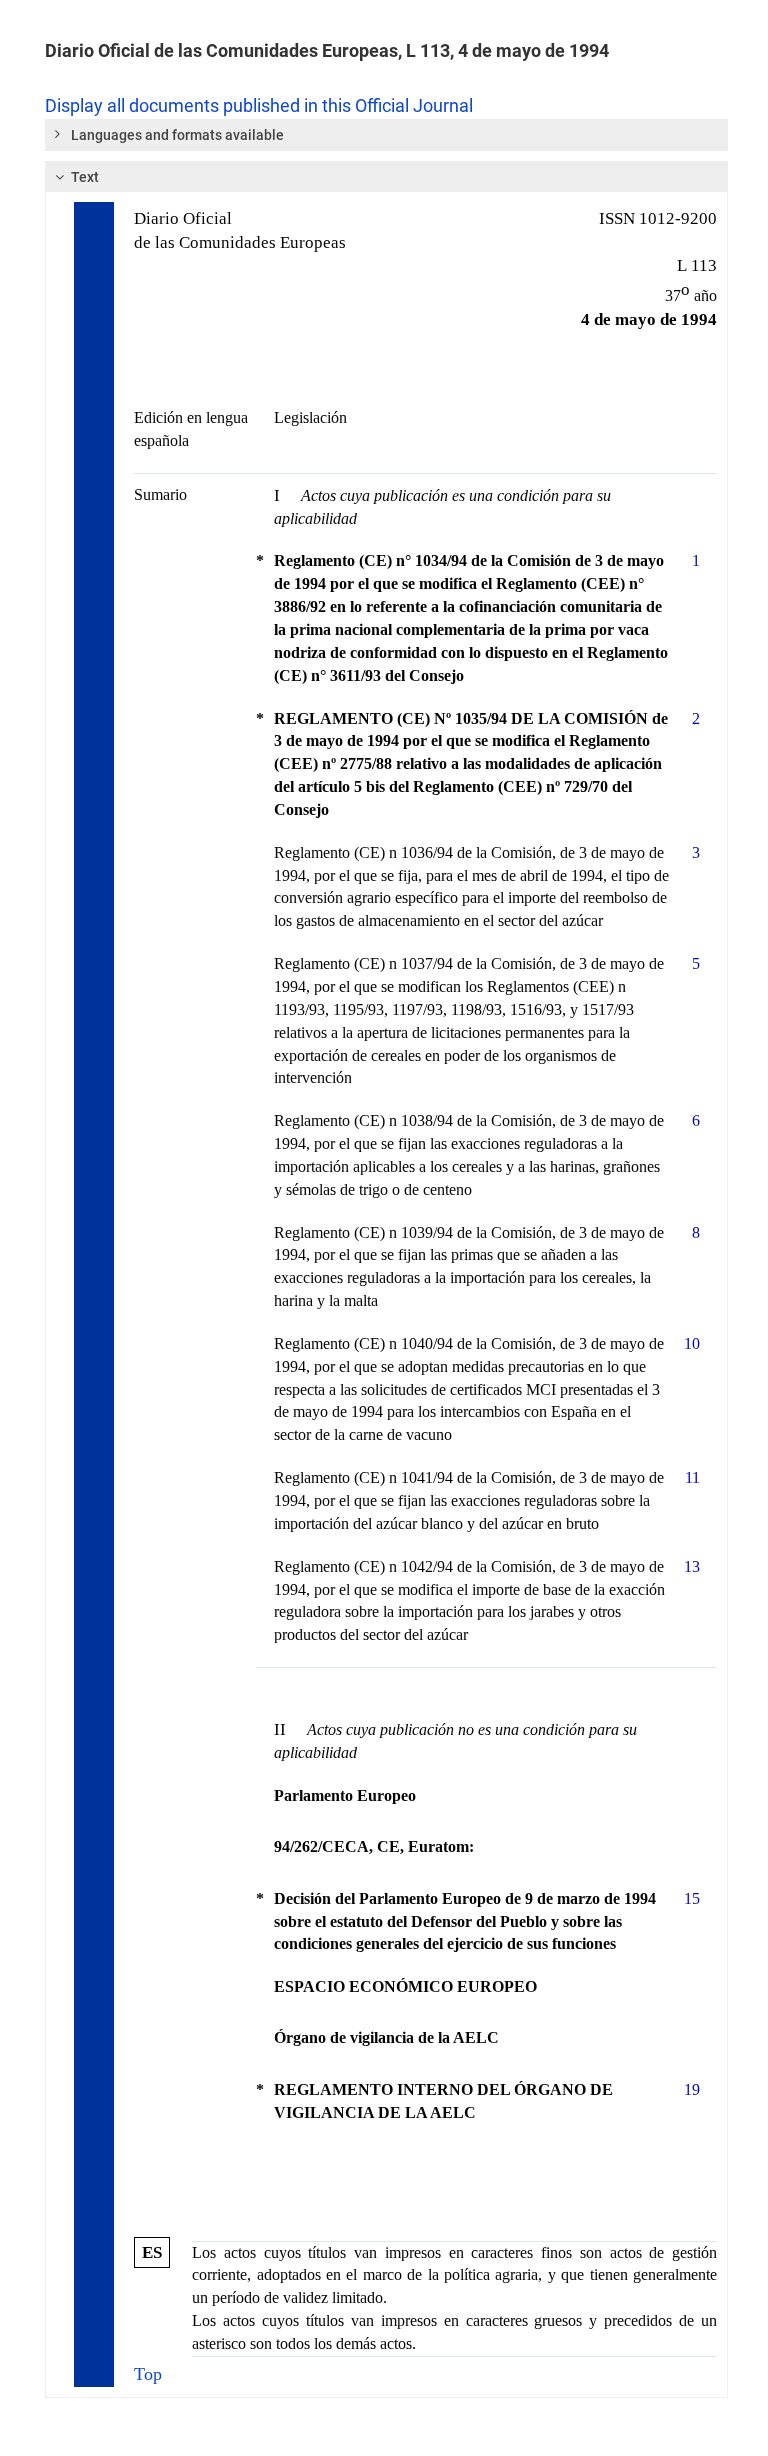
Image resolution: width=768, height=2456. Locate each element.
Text (85, 177)
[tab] (386, 135)
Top (148, 2374)
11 (692, 1477)
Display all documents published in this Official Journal (259, 106)
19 (692, 2089)
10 (692, 1343)
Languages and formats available (177, 135)
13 (692, 1566)
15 (692, 1898)
